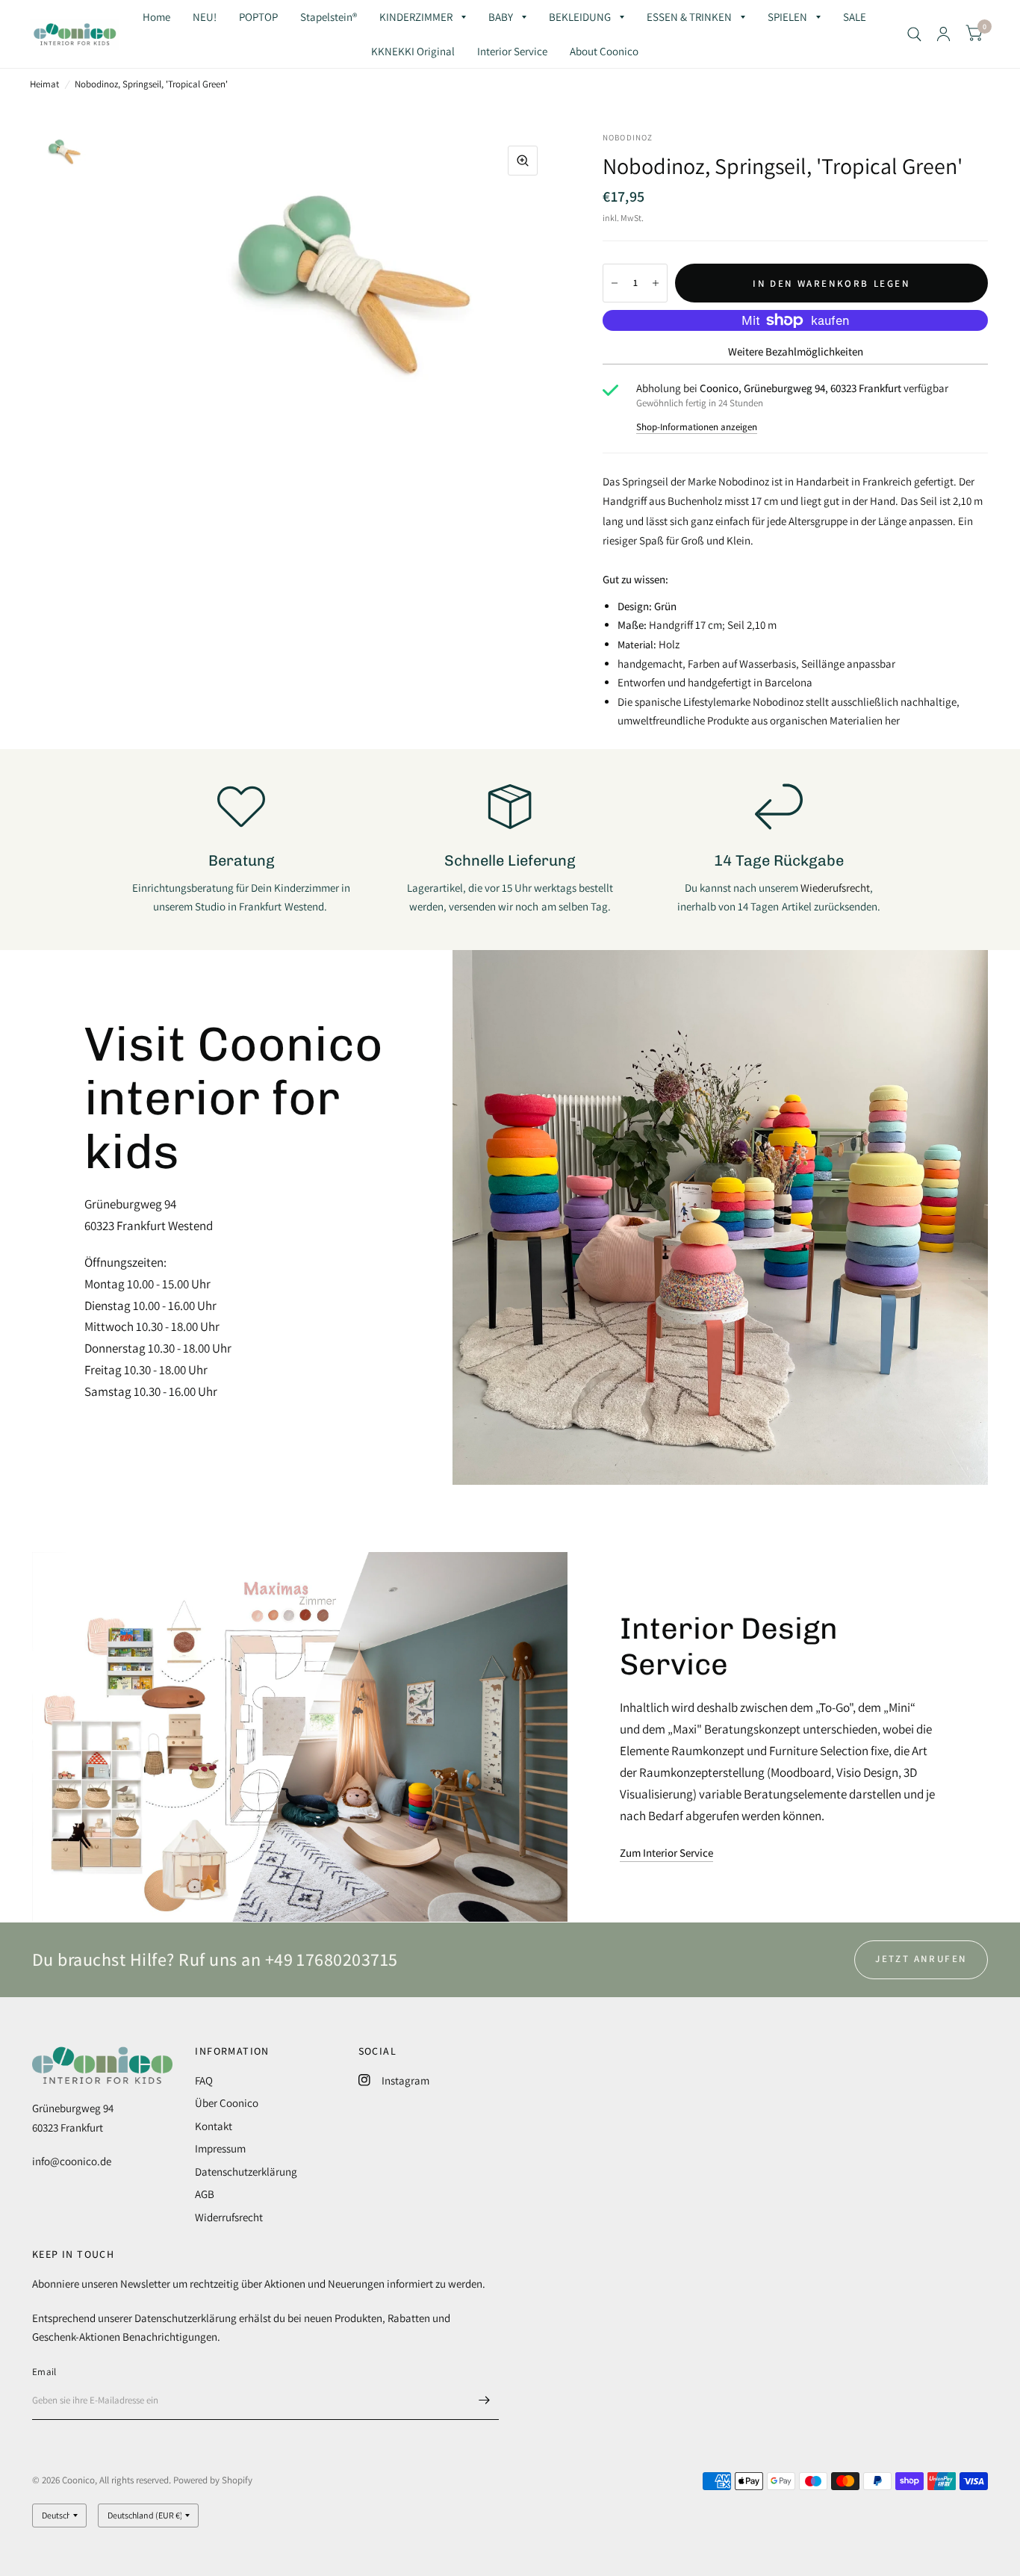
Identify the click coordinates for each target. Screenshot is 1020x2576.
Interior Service (512, 51)
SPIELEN (787, 17)
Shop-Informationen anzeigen (697, 427)
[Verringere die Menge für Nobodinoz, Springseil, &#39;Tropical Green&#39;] (615, 283)
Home (156, 17)
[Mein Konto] (943, 34)
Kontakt (214, 2126)
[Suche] (914, 34)
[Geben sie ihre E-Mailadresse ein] (484, 2400)
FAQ (204, 2080)
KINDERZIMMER (416, 17)
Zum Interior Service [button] (666, 1853)
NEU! (205, 17)
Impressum (220, 2148)
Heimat (44, 84)
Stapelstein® (329, 17)
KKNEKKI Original (413, 51)
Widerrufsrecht (229, 2217)
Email (44, 2372)
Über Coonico (227, 2103)
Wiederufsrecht (835, 888)
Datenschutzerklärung (246, 2172)
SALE (855, 17)
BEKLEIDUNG (580, 17)
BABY (501, 17)
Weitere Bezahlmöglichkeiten (796, 351)
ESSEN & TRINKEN (689, 17)
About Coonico (604, 51)
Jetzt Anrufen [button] (921, 1959)
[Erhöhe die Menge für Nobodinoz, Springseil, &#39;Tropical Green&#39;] (656, 283)
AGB (205, 2194)
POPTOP (258, 17)
